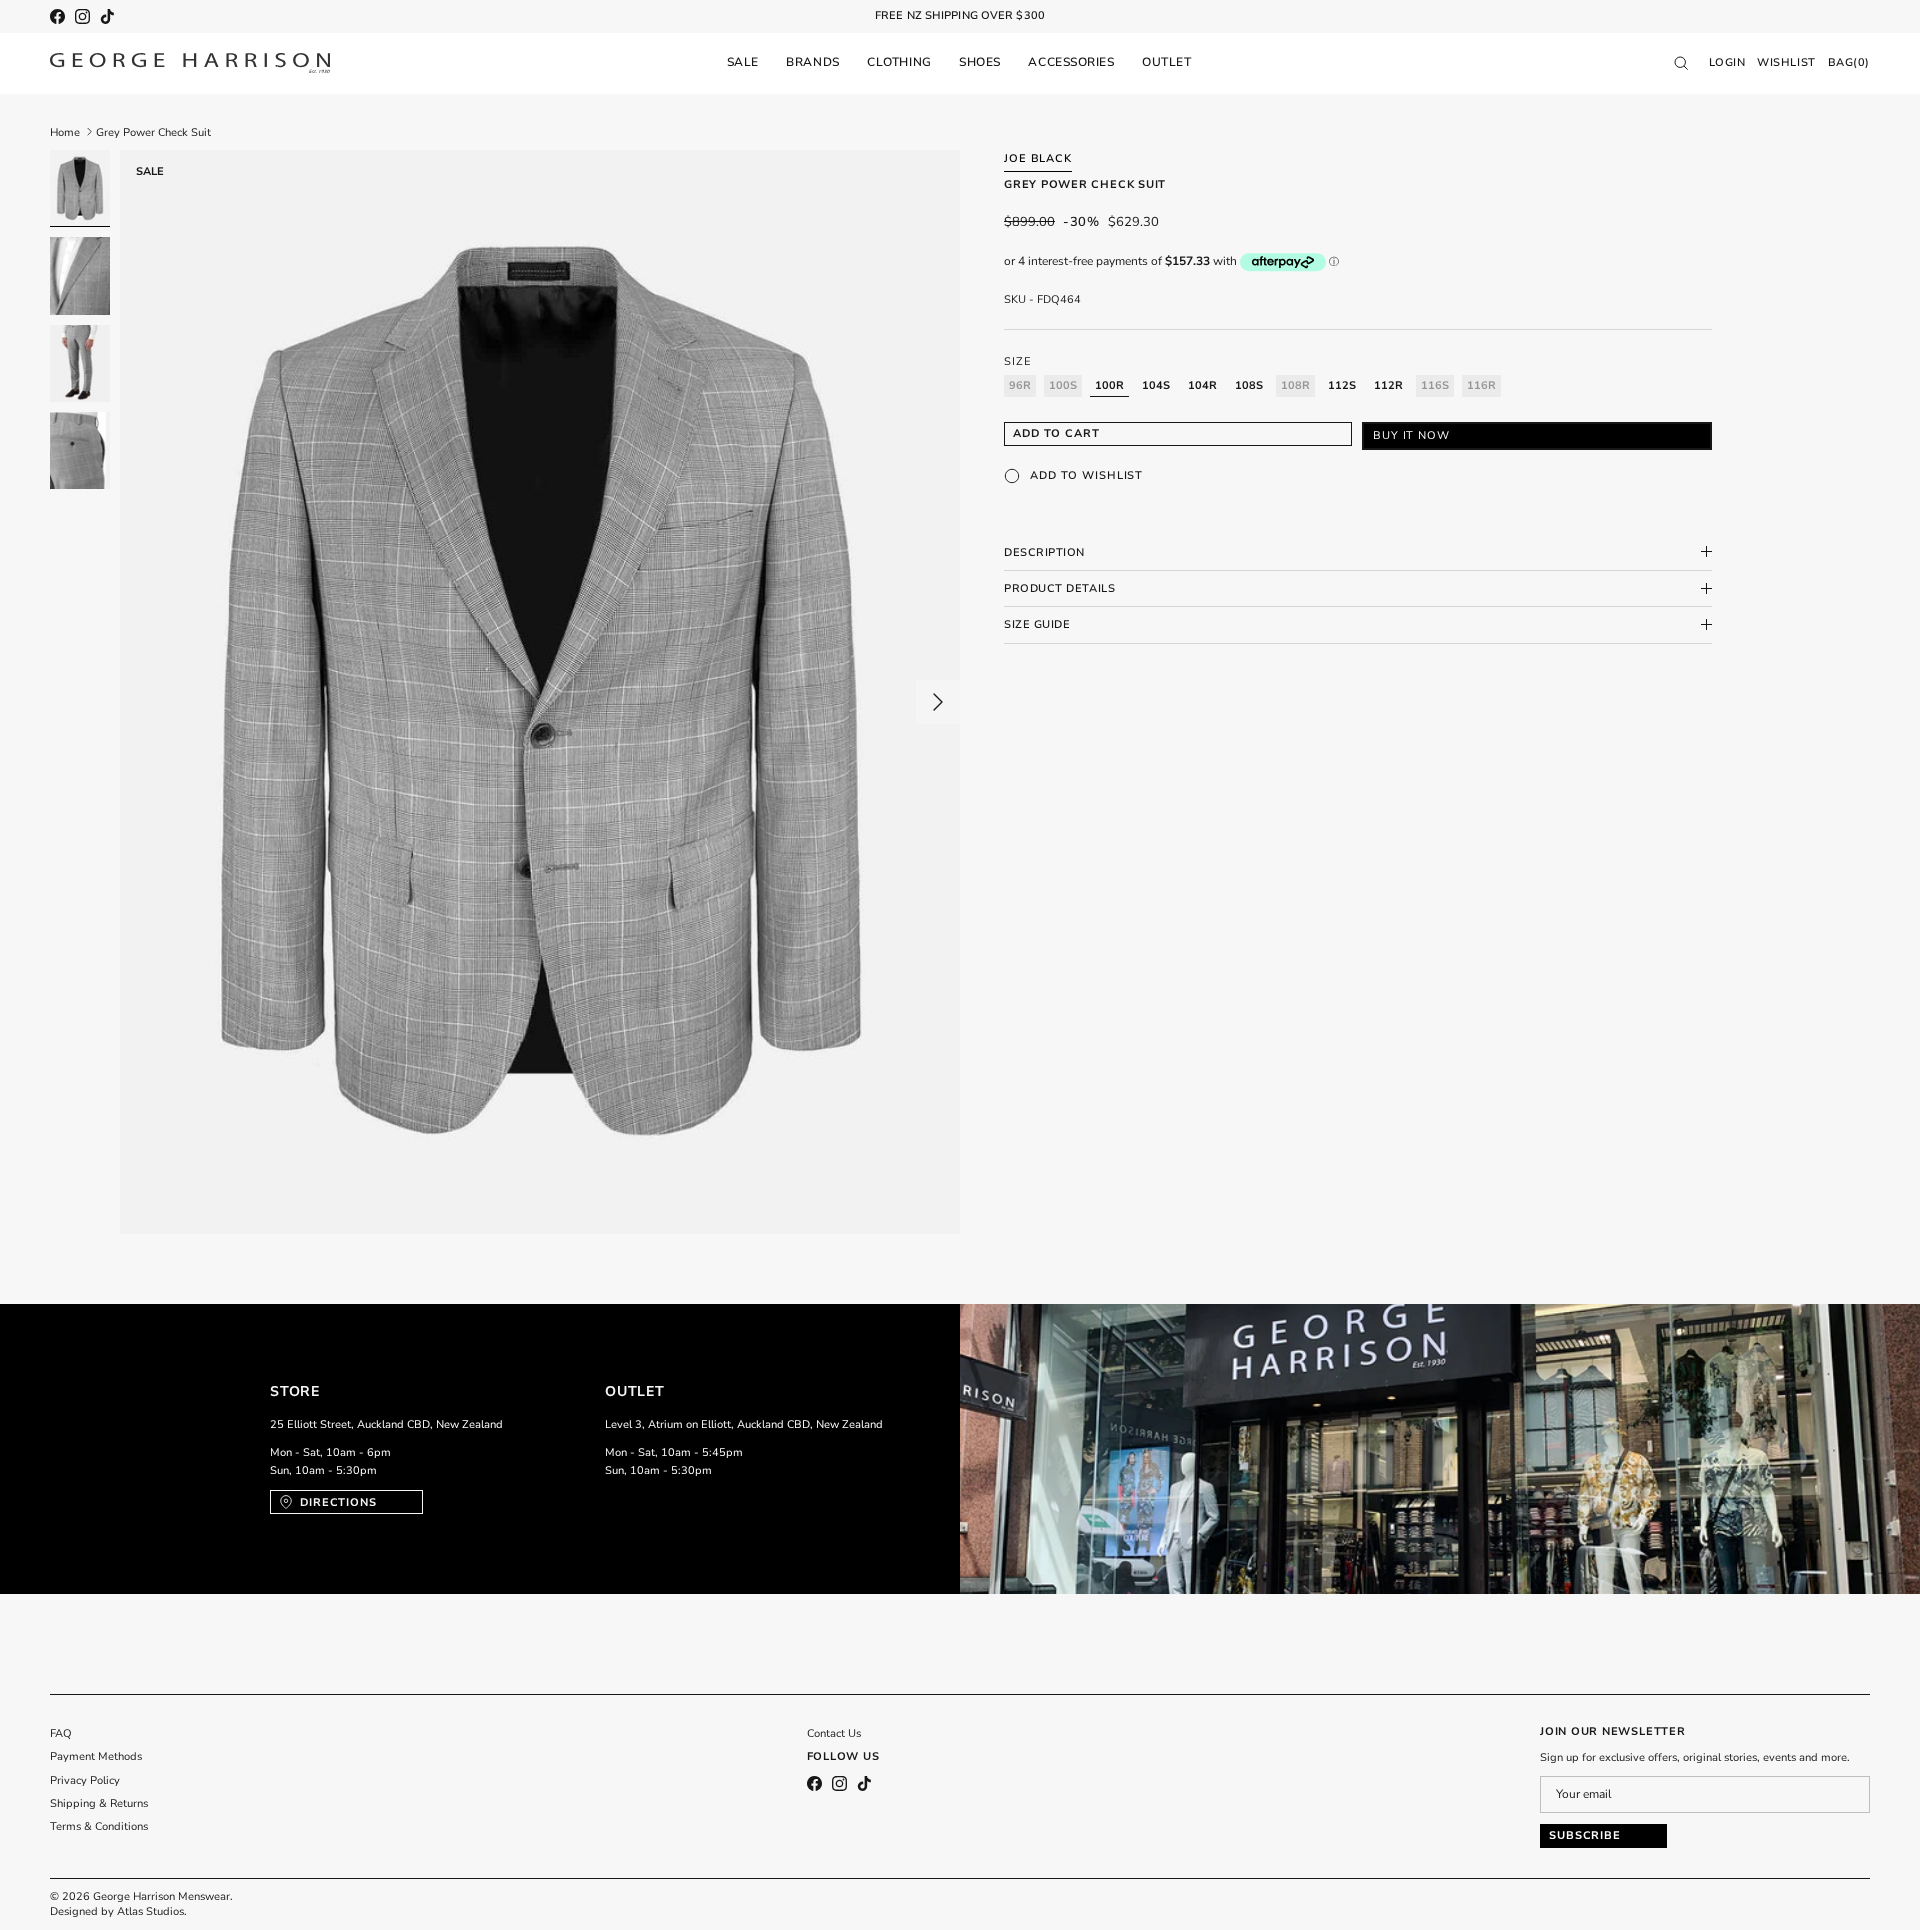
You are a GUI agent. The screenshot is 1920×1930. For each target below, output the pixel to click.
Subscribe (1585, 1835)
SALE (743, 62)
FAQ (61, 1733)
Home (65, 131)
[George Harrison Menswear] (190, 63)
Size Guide (1037, 624)
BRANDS (812, 62)
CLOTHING (899, 62)
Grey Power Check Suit (153, 131)
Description (1044, 551)
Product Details (1059, 588)
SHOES (980, 62)
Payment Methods (96, 1756)
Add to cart (1056, 433)
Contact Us (834, 1733)
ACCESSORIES (1071, 62)
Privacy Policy (85, 1780)
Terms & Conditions (99, 1826)
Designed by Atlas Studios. (118, 1911)
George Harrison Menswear (161, 1896)
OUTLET (1166, 62)
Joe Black (1038, 158)
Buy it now (1411, 435)
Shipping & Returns (99, 1803)
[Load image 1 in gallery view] (540, 692)
